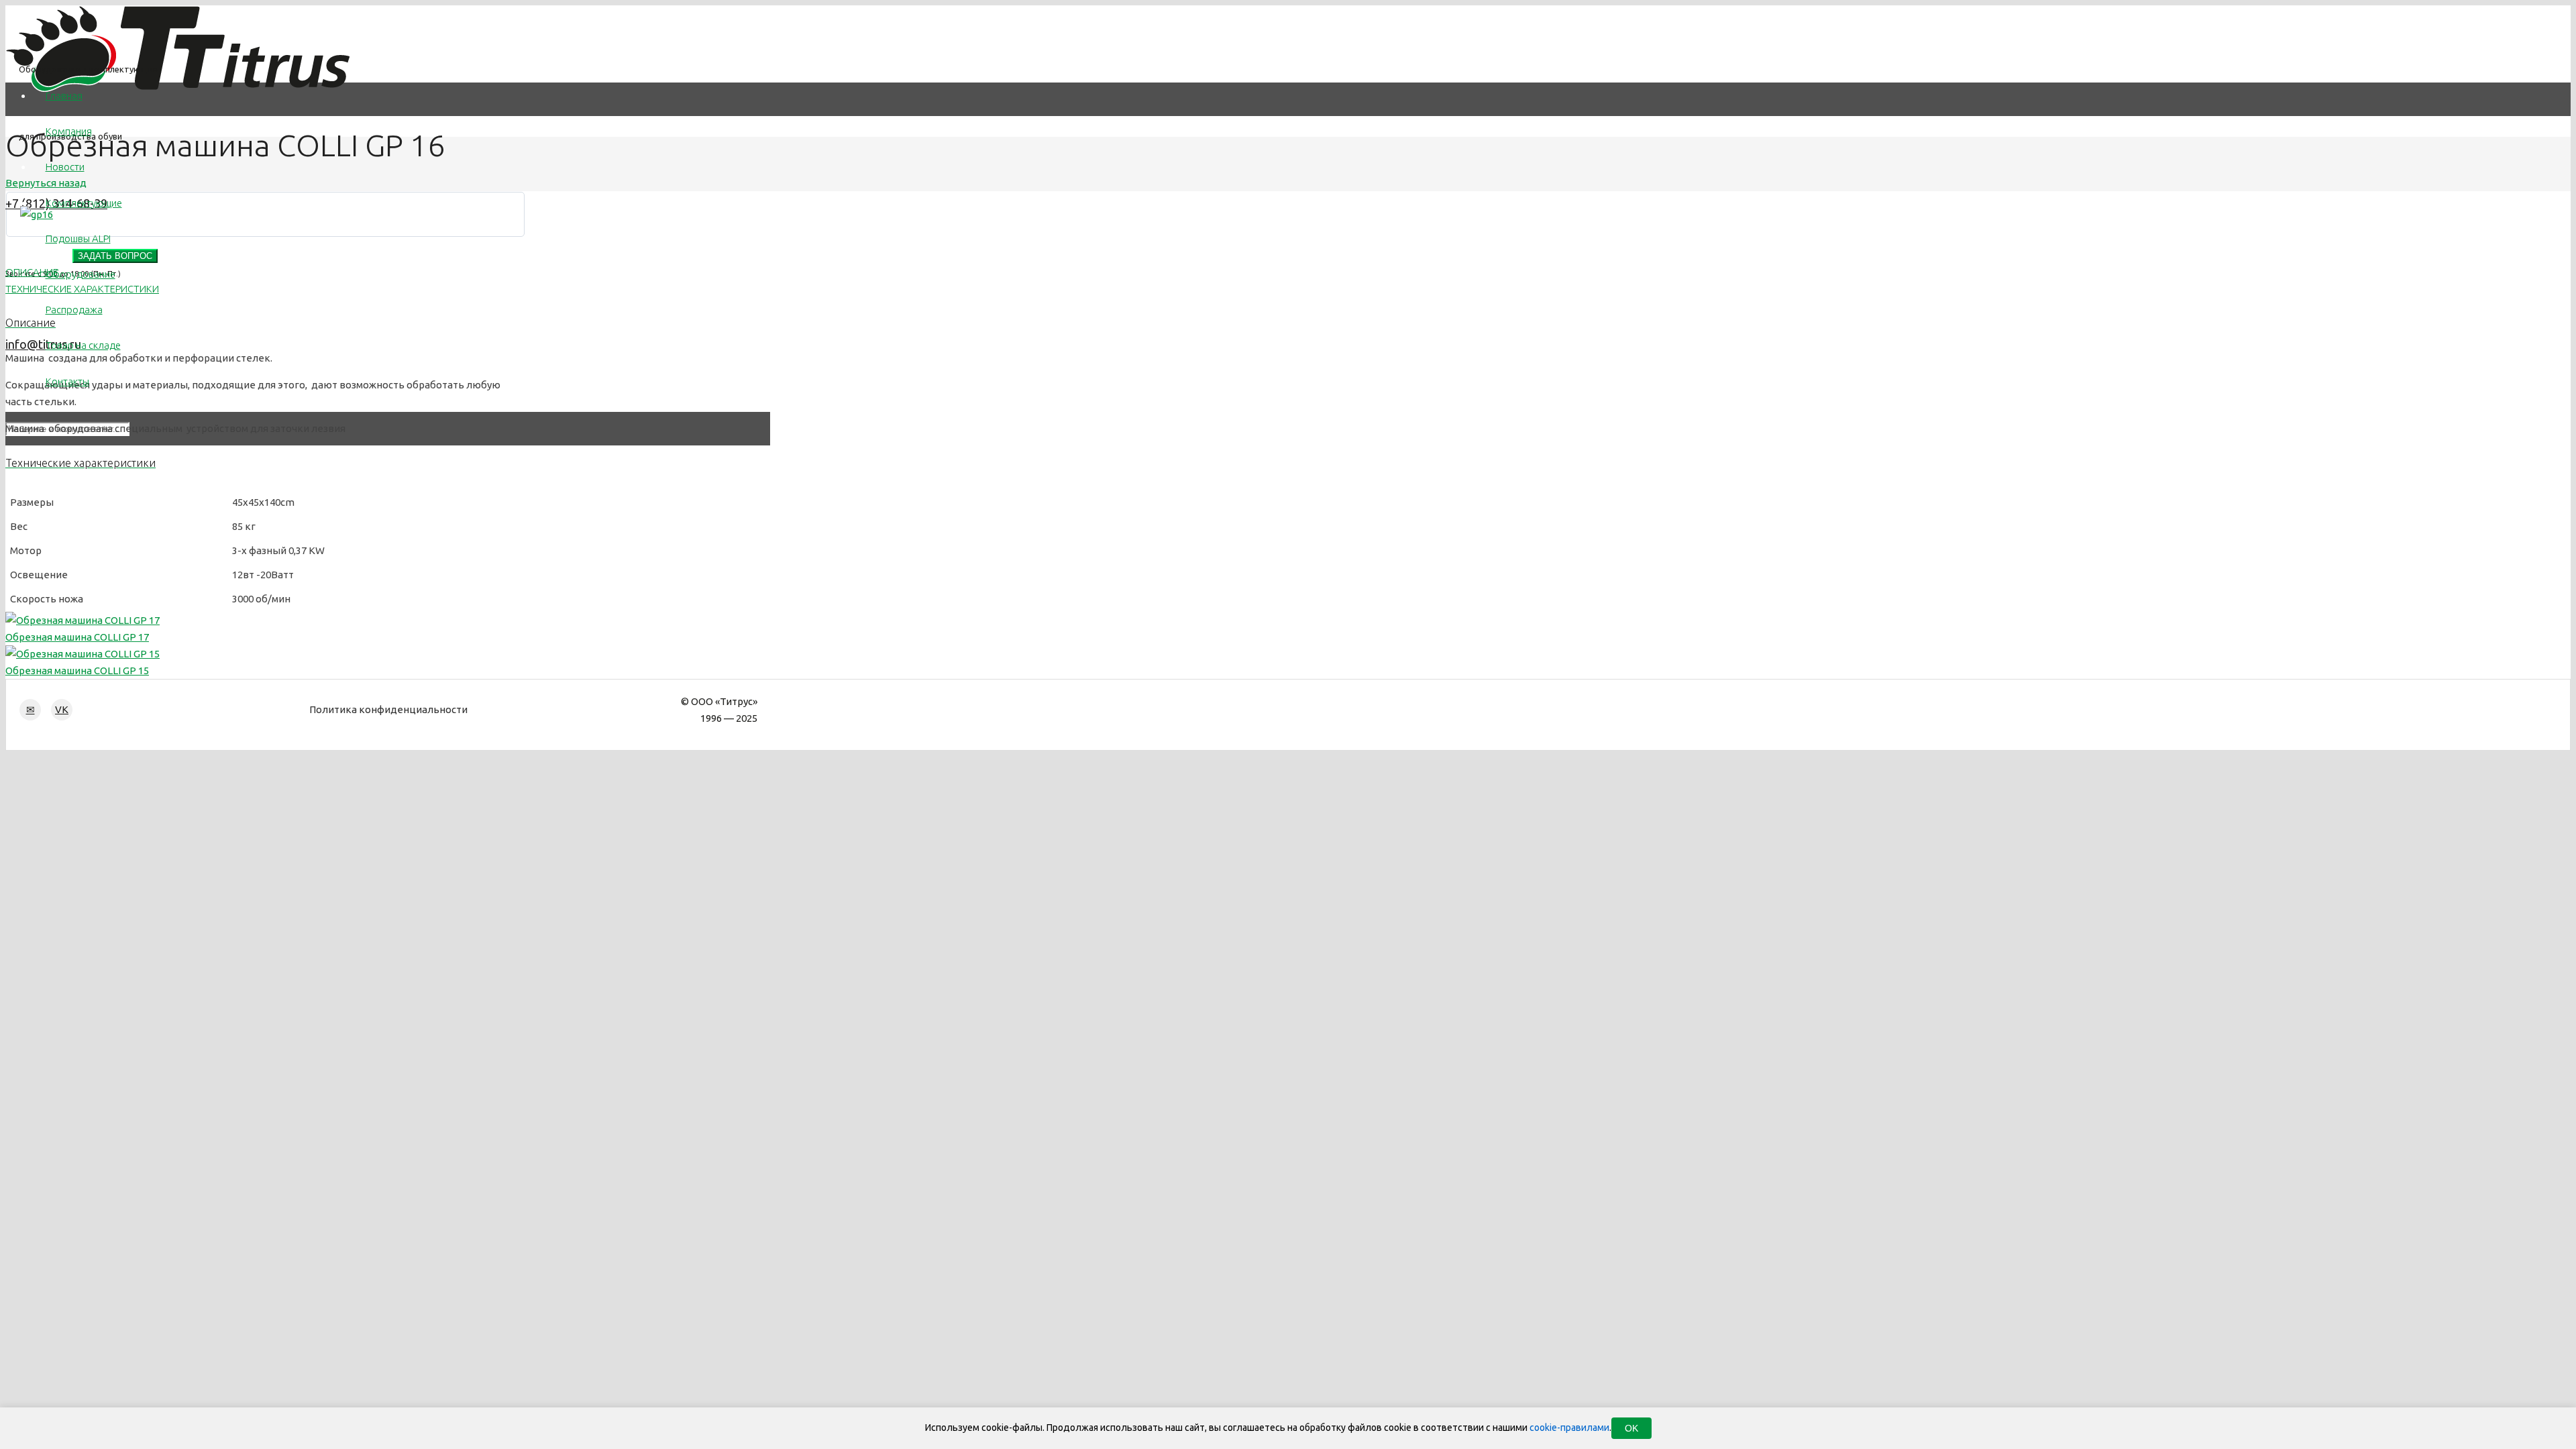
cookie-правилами (1569, 1428)
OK (1631, 1428)
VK (62, 709)
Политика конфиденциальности (388, 709)
